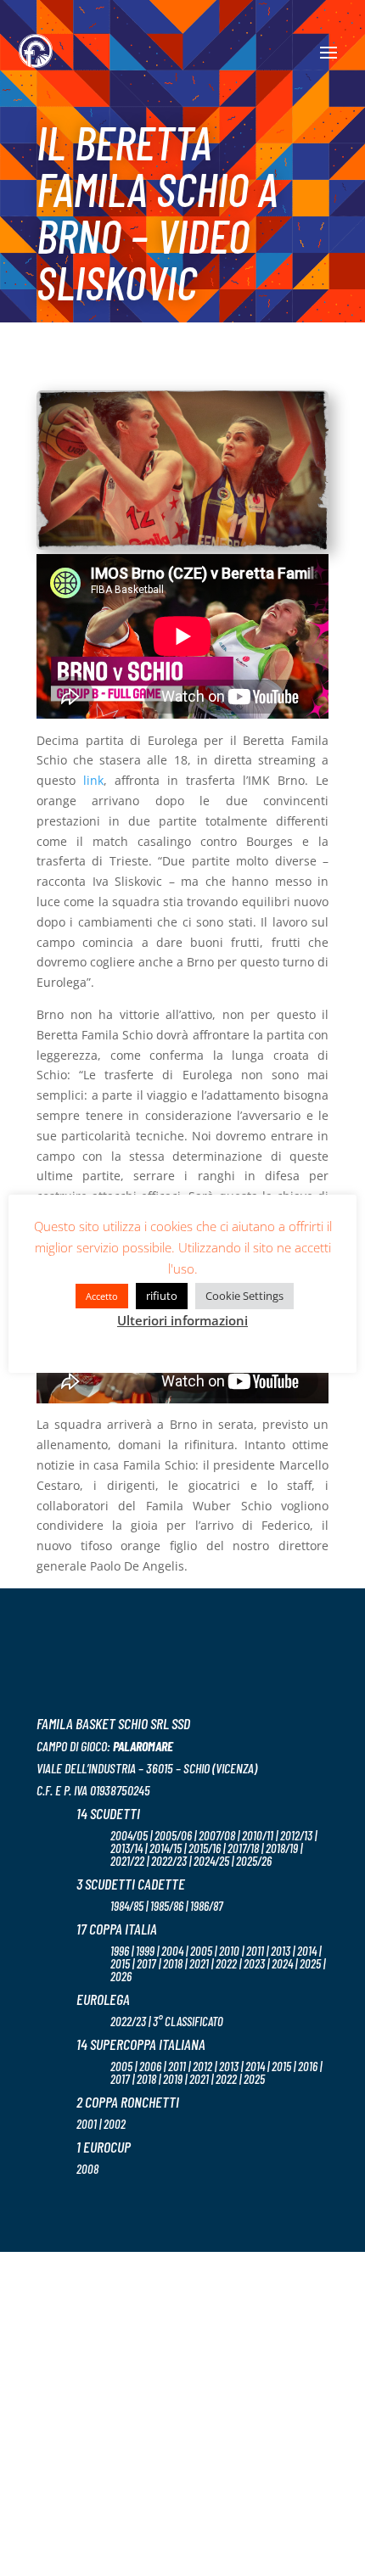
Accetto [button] (102, 1296)
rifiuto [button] (162, 1296)
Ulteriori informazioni (182, 1320)
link (93, 780)
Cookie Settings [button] (244, 1296)
